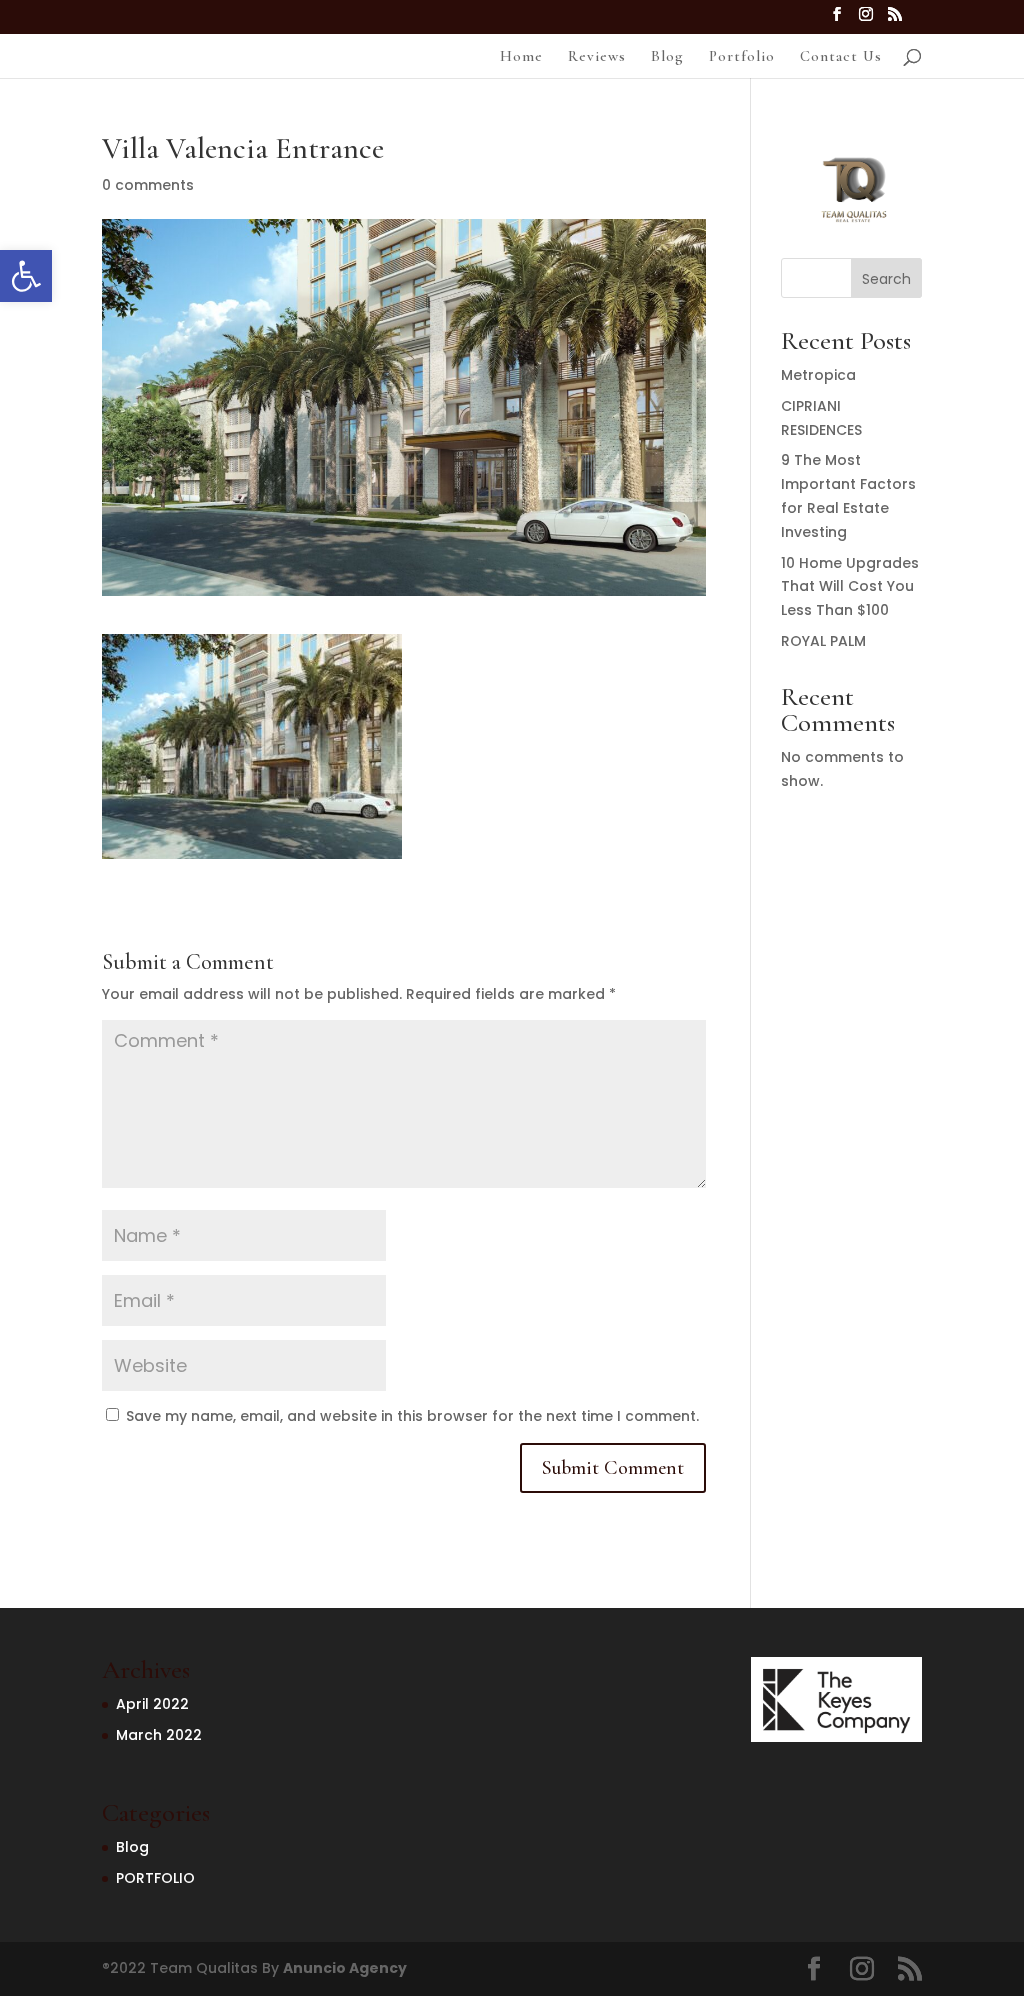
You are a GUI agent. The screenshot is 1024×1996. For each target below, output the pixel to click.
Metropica (818, 375)
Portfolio (742, 57)
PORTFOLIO (155, 1878)
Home (521, 57)
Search (886, 279)
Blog (667, 57)
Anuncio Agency (345, 1968)
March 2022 (159, 1735)
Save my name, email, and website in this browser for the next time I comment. (412, 1416)
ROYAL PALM (823, 641)
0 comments (148, 185)
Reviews (597, 57)
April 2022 (152, 1704)
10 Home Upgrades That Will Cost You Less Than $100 (850, 587)
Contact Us (841, 57)
